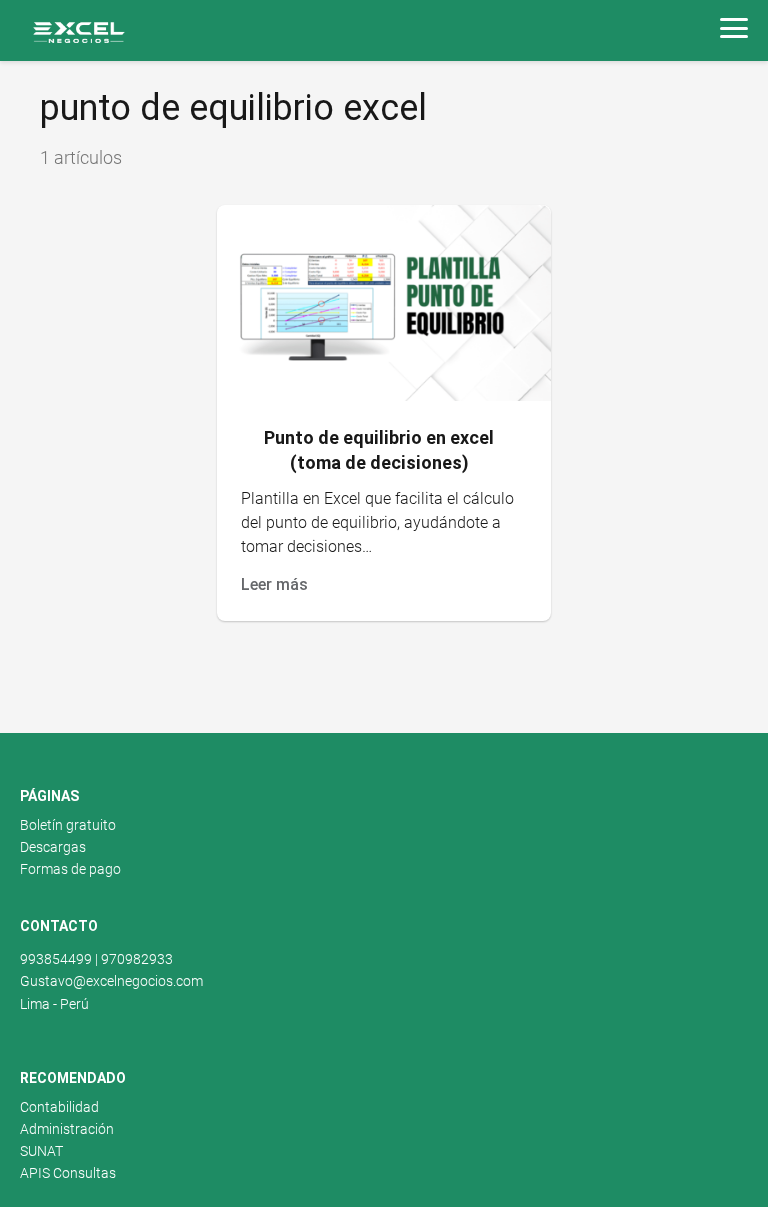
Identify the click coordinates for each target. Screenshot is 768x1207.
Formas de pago (70, 869)
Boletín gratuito (68, 825)
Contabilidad (59, 1107)
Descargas (53, 847)
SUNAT (41, 1151)
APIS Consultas (68, 1173)
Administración (67, 1129)
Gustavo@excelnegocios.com (111, 981)
